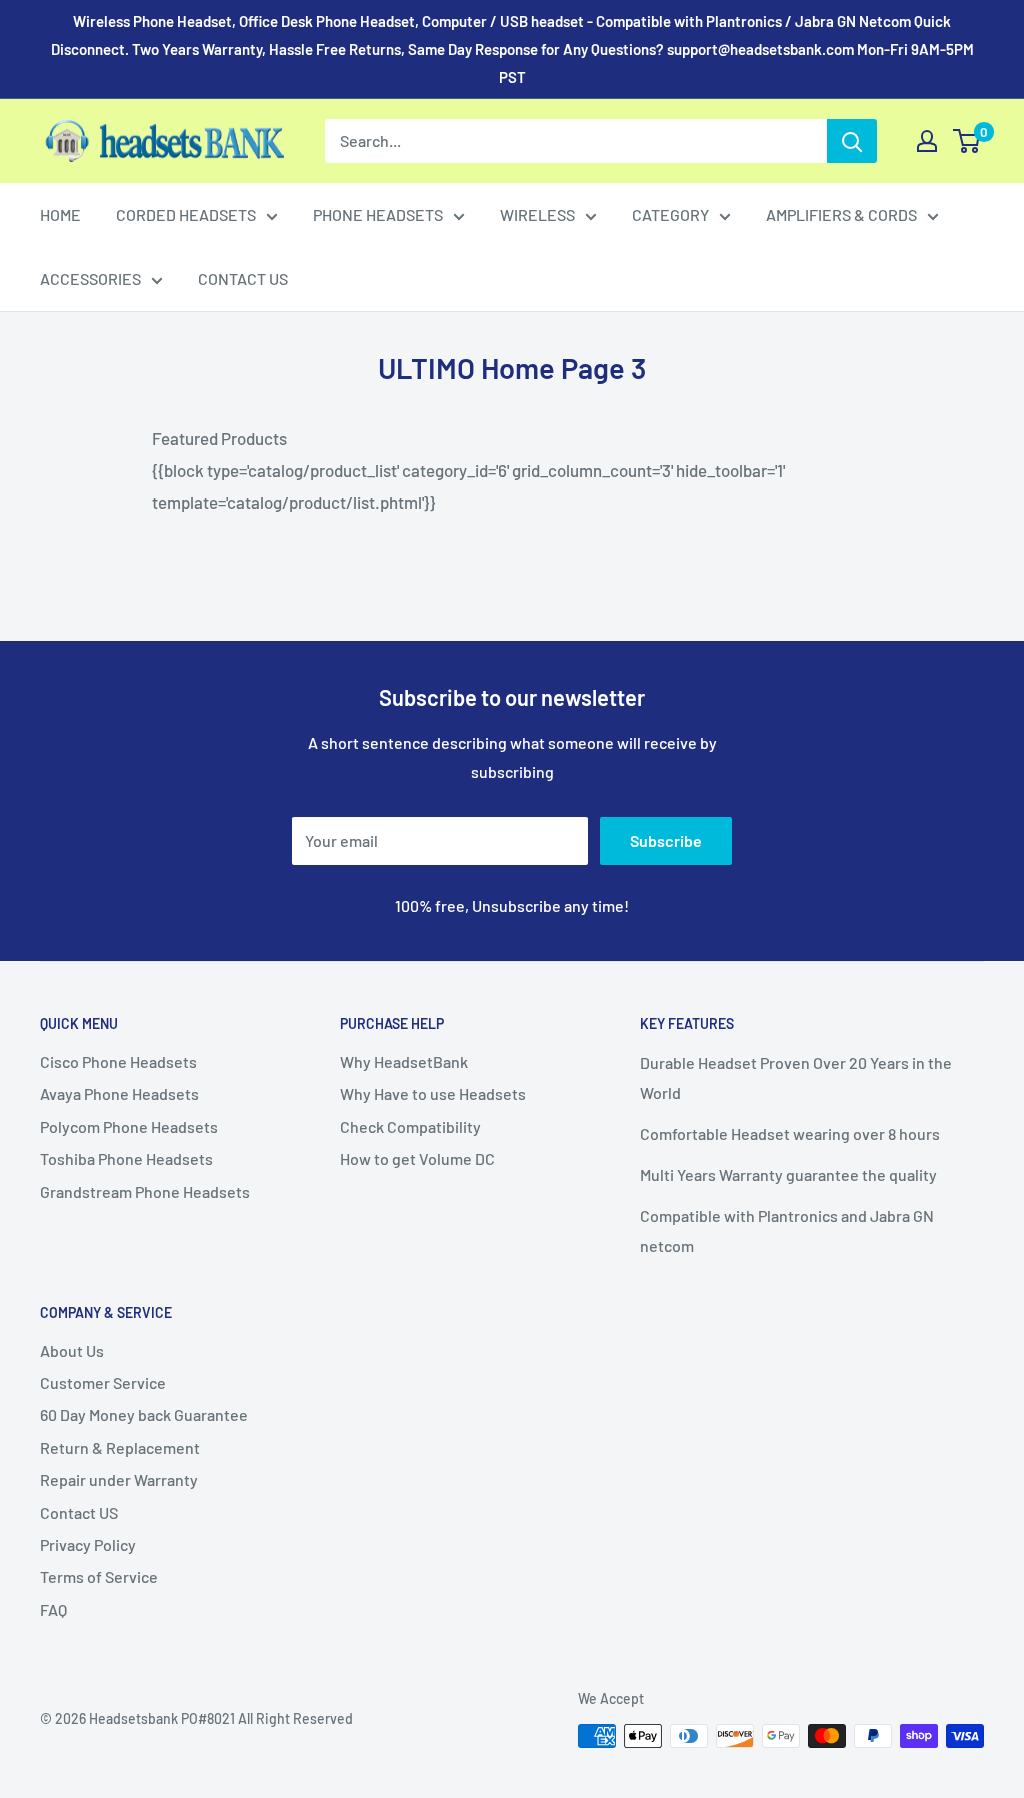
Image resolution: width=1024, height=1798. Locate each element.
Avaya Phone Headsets (119, 1093)
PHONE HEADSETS (378, 214)
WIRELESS (537, 214)
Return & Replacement (120, 1447)
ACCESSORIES (90, 278)
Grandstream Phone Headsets (145, 1191)
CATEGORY (670, 214)
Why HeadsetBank (404, 1061)
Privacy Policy (88, 1544)
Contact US (79, 1512)
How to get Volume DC (417, 1158)
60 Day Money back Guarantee (144, 1414)
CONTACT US (243, 278)
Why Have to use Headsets (433, 1093)
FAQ (53, 1609)
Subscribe (666, 840)
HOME (60, 214)
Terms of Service (99, 1576)
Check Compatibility (410, 1126)
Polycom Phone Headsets (129, 1126)
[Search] (852, 141)
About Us (72, 1350)
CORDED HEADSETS (186, 214)
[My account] (927, 141)
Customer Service (103, 1382)
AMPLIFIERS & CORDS (841, 214)
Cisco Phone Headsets (118, 1061)
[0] (967, 141)
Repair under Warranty (119, 1479)
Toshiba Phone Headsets (126, 1158)
